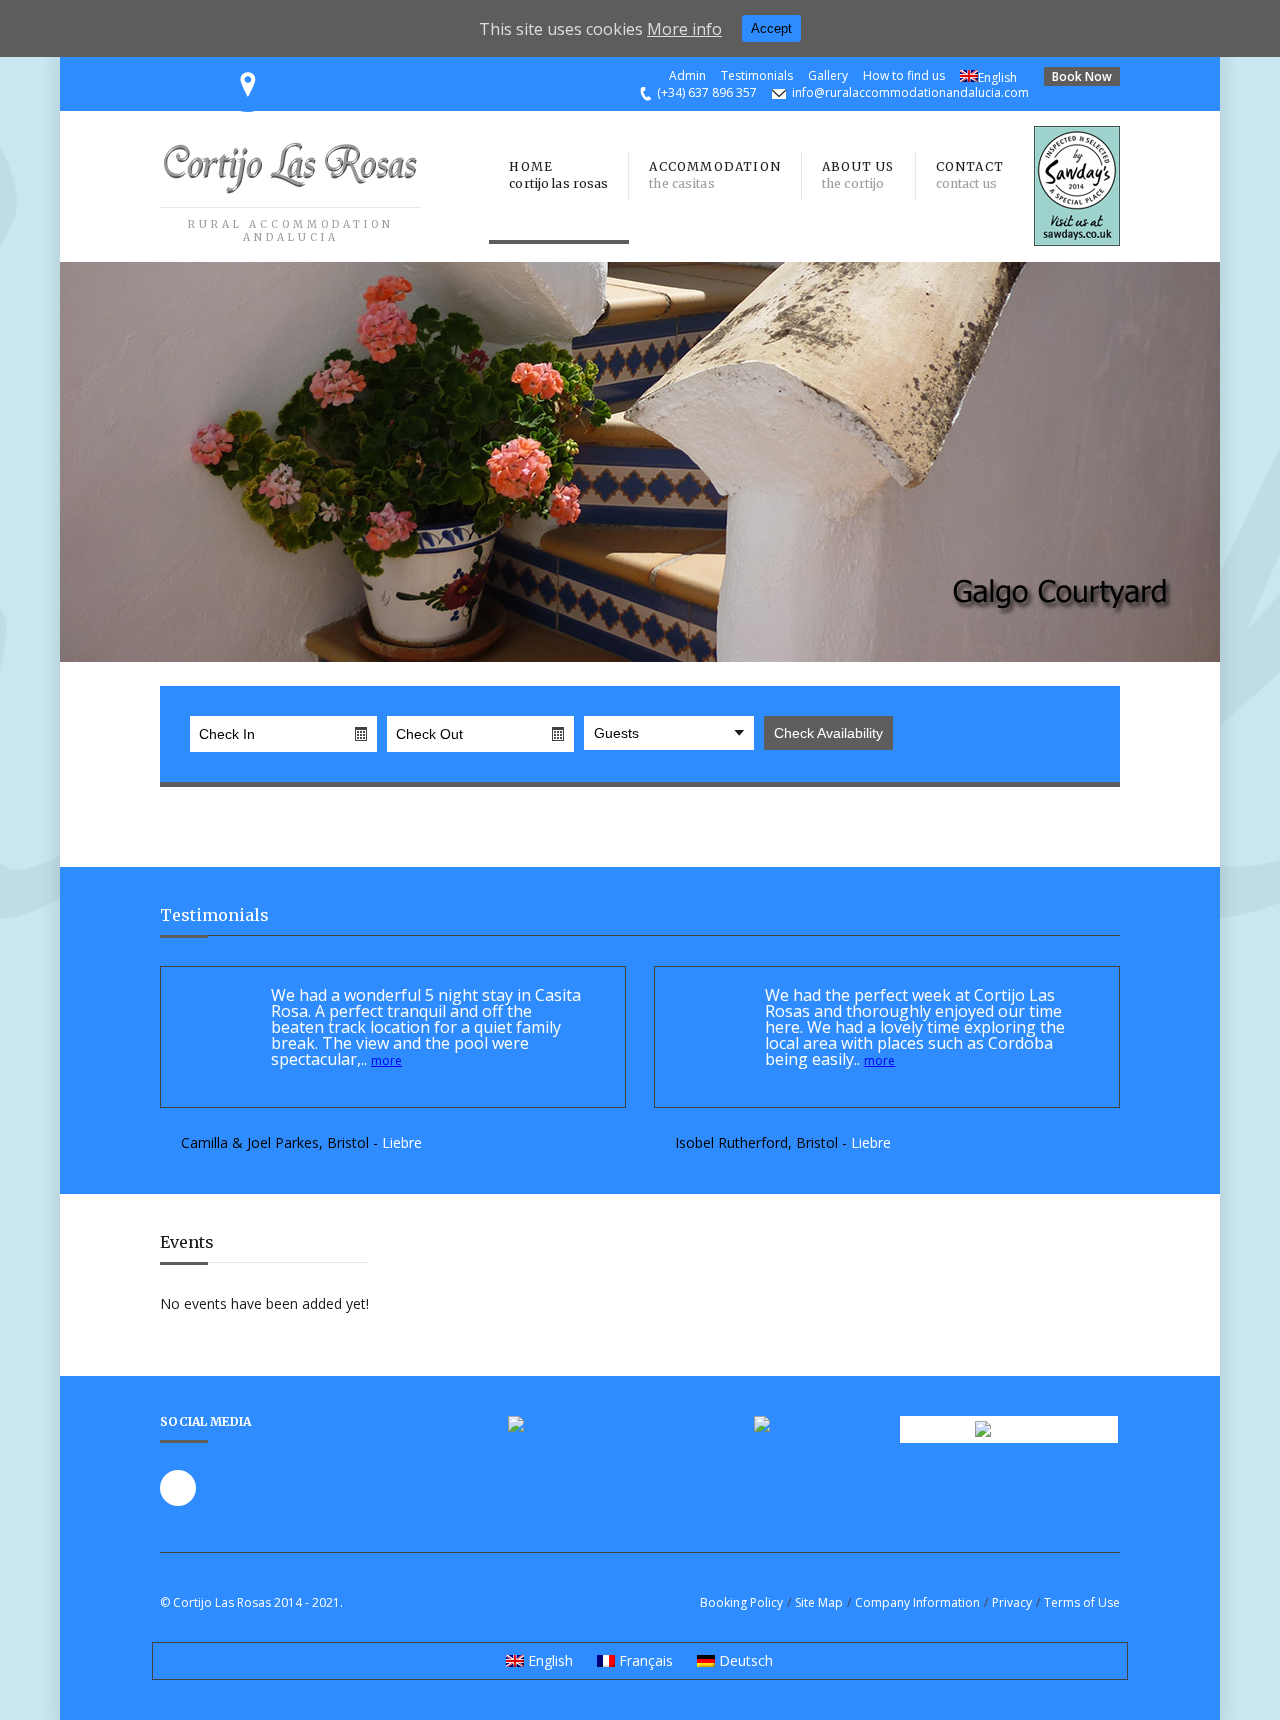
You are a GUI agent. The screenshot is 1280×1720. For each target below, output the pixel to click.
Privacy (1012, 1602)
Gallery (828, 75)
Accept (771, 28)
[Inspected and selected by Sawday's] (1077, 240)
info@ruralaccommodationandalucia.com (910, 92)
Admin (687, 75)
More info (684, 29)
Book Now (1082, 76)
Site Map (819, 1602)
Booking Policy (741, 1602)
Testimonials (757, 75)
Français (644, 1660)
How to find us (904, 75)
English (997, 77)
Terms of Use (1082, 1602)
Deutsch (744, 1660)
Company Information (917, 1602)
